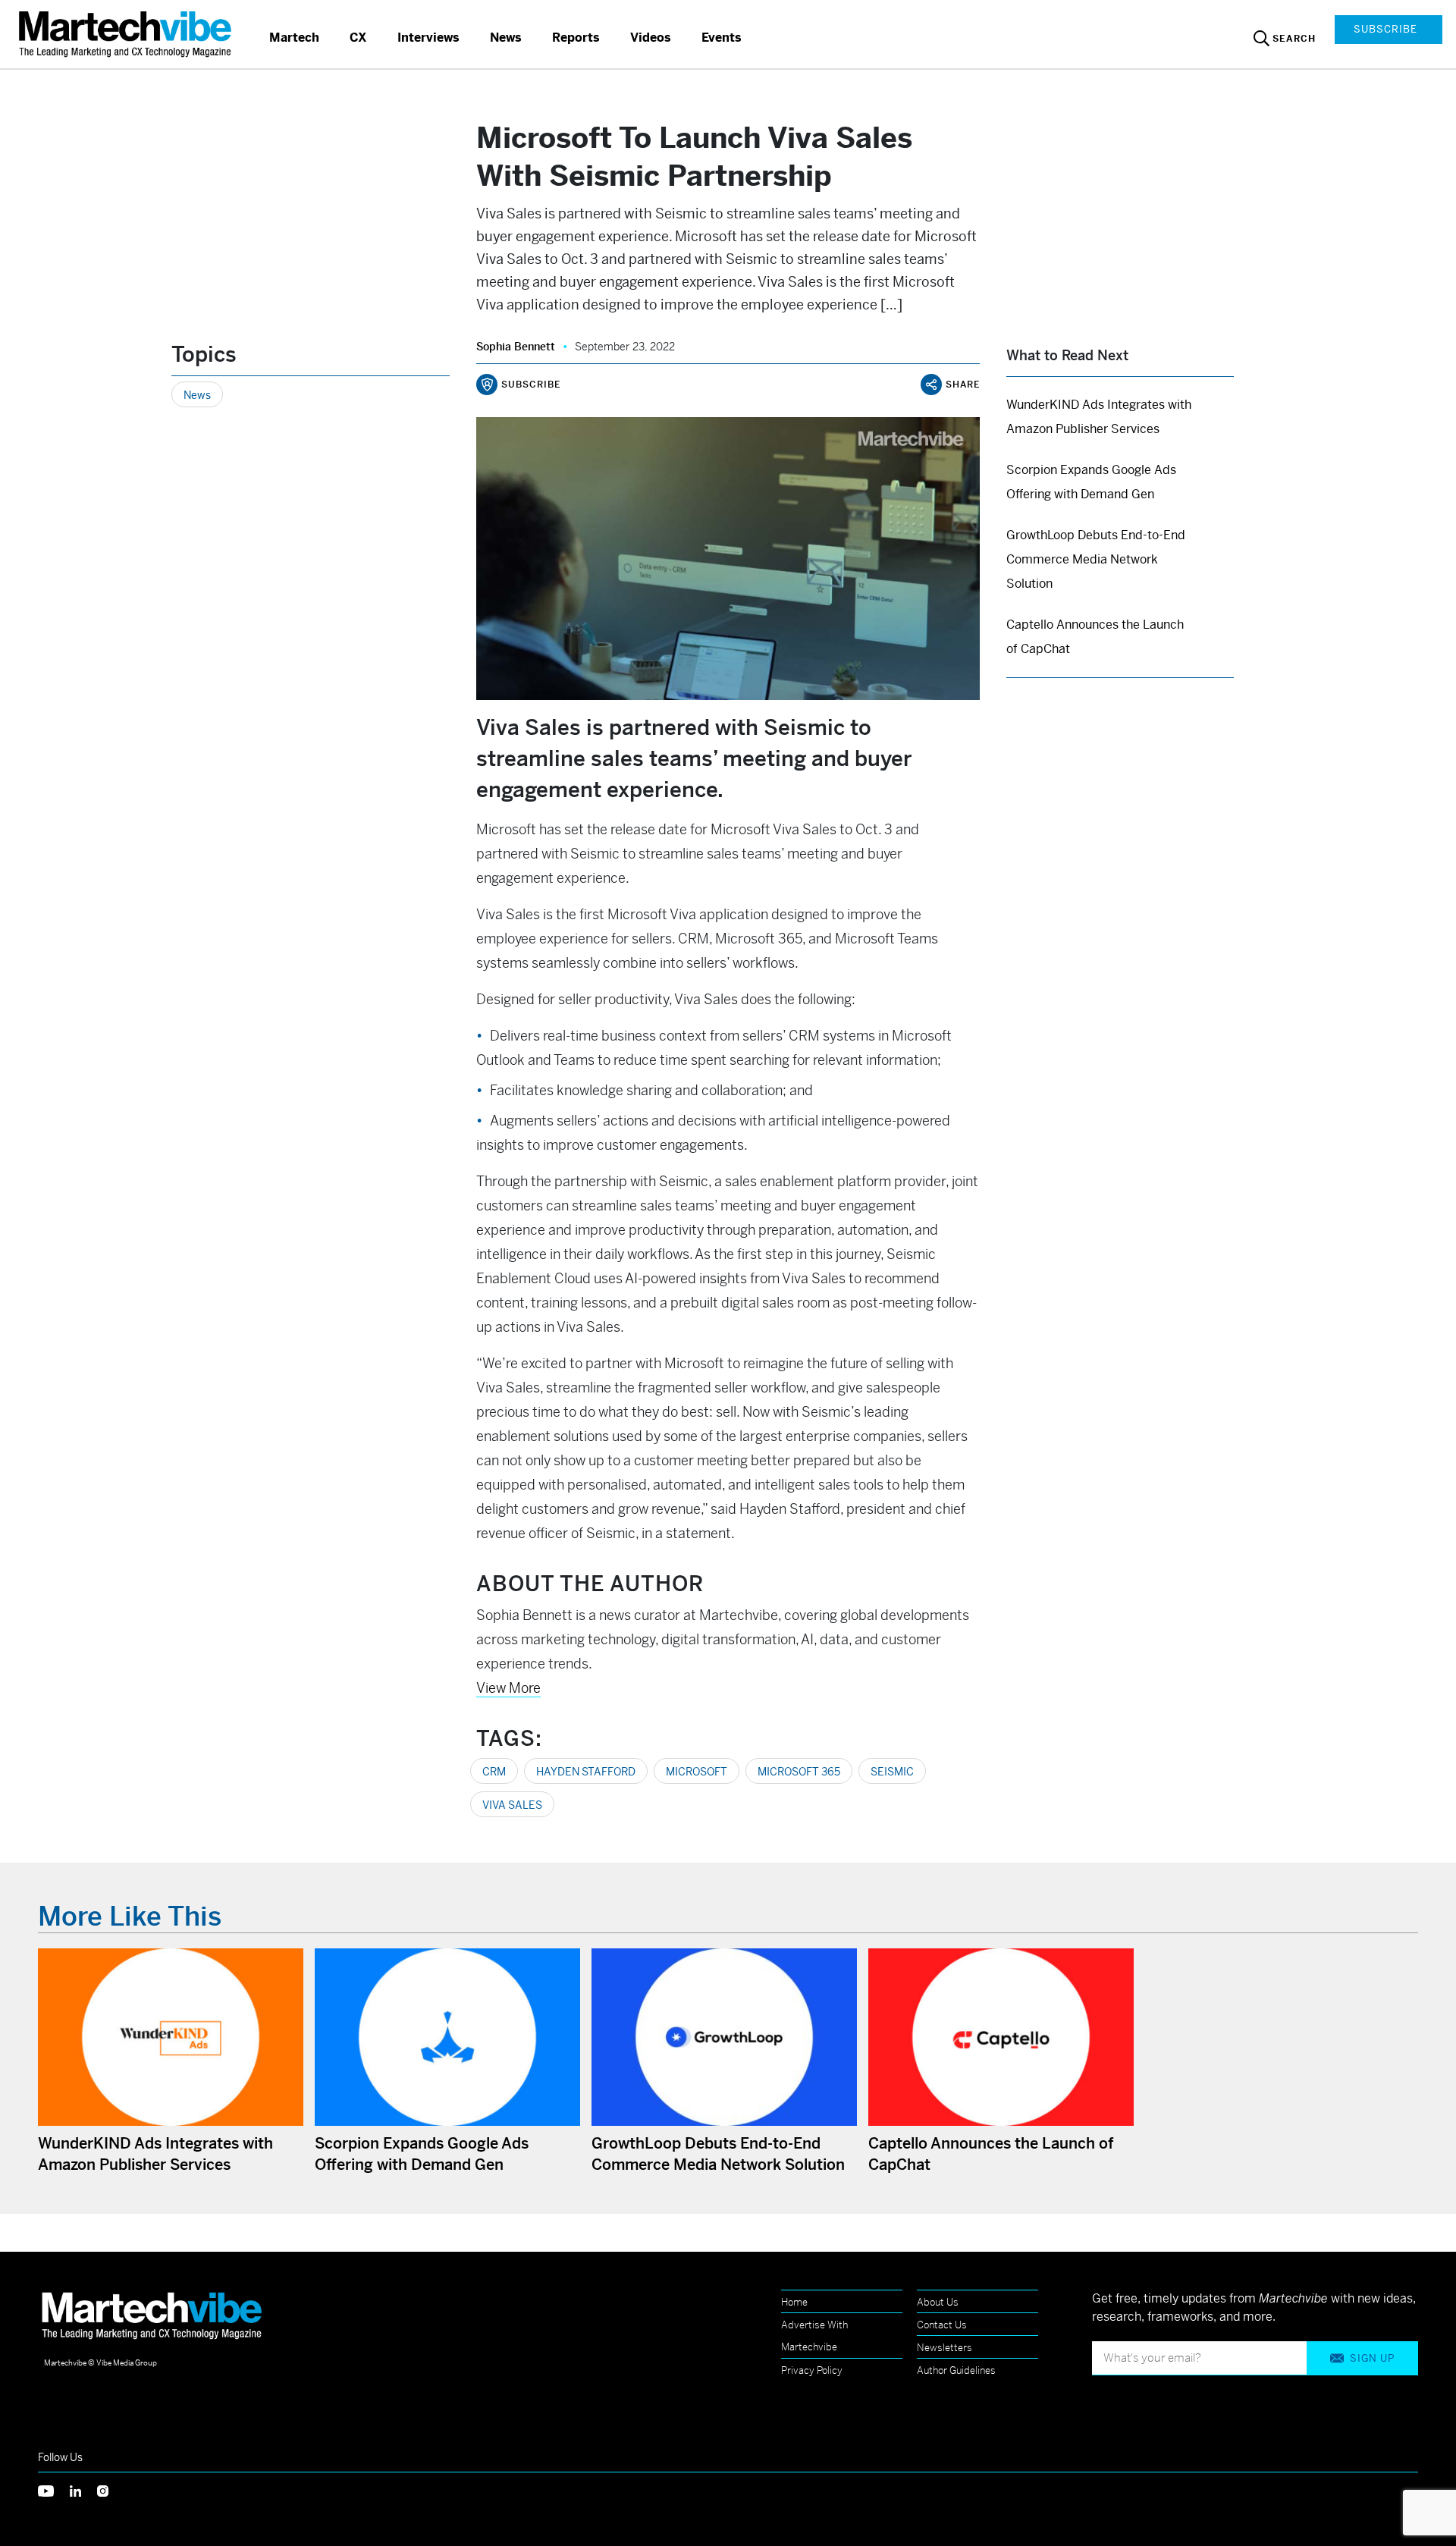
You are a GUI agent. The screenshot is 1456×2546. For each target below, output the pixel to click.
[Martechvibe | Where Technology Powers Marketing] (127, 34)
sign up (1372, 2358)
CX (358, 38)
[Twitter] (54, 2490)
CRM (494, 1772)
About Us (938, 2302)
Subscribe (1385, 29)
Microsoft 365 (799, 1772)
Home (794, 2302)
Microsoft (697, 1772)
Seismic (892, 1772)
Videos (651, 38)
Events (722, 38)
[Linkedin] (83, 2490)
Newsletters (945, 2348)
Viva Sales (512, 1805)
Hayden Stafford (586, 1772)
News (506, 38)
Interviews (428, 38)
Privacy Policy (812, 2370)
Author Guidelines (956, 2370)
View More (508, 1688)
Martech (294, 38)
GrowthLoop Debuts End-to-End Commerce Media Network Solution (1096, 559)
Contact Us (942, 2325)
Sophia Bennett (516, 347)
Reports (576, 38)
